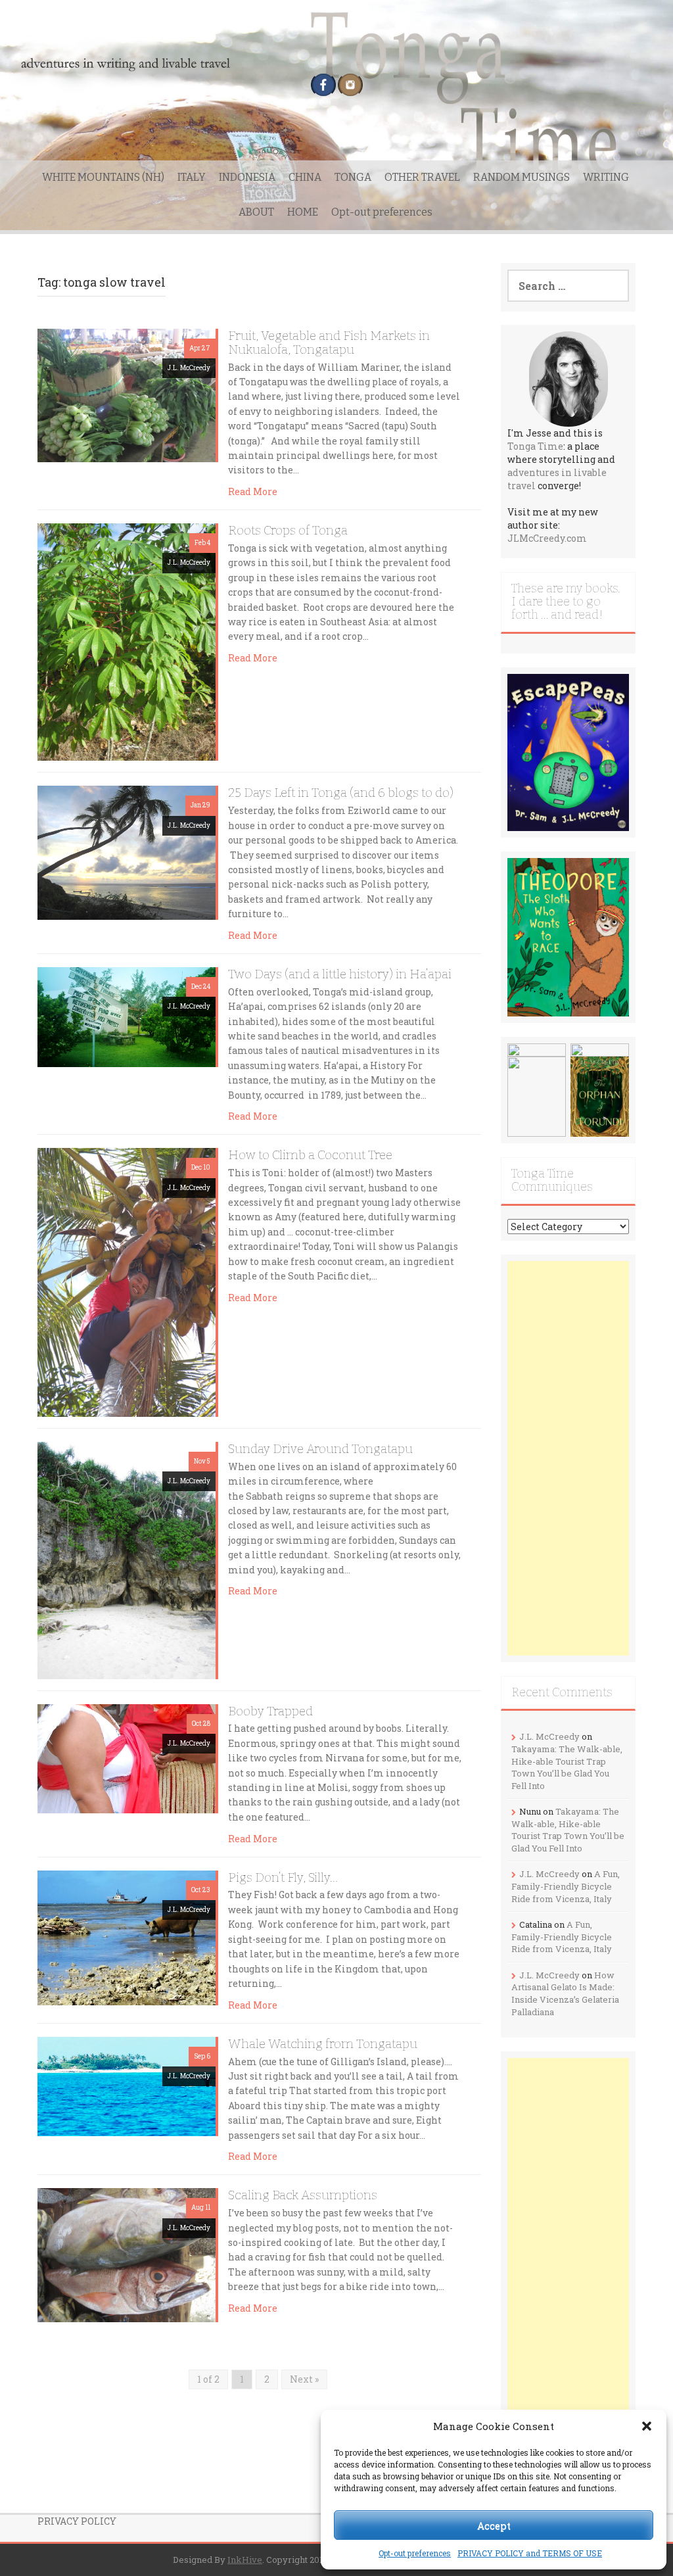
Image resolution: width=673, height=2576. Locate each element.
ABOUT (256, 212)
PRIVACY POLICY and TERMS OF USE (530, 2553)
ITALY (192, 177)
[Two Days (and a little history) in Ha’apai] (127, 1016)
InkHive (245, 2560)
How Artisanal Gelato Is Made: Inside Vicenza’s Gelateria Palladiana (565, 1993)
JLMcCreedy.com (547, 538)
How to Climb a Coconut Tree (310, 1155)
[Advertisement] (568, 1458)
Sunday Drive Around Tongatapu (320, 1449)
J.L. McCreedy (189, 368)
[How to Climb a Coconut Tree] (127, 1281)
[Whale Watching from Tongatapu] (127, 2085)
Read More (253, 491)
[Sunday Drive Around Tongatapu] (127, 1559)
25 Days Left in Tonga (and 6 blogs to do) (341, 793)
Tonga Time (535, 446)
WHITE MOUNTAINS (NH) (103, 177)
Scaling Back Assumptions (303, 2195)
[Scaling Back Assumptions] (127, 2254)
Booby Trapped (270, 1711)
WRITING (606, 177)
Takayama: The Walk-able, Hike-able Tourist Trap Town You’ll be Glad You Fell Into (567, 1767)
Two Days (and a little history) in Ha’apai (340, 974)
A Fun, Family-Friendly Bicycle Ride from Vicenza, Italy (566, 1886)
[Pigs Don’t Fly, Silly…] (127, 1937)
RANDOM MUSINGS (522, 177)
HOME (303, 212)
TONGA (353, 177)
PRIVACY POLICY (77, 2521)
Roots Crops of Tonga (288, 530)
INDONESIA (247, 177)
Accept (494, 2525)
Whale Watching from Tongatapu (323, 2044)
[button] (647, 2426)
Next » (304, 2379)
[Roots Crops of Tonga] (127, 641)
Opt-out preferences (415, 2553)
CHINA (305, 177)
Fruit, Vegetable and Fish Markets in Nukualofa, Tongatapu (329, 343)
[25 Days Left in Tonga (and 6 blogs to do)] (127, 852)
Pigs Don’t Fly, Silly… (283, 1877)
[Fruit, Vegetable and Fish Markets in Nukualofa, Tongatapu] (127, 394)
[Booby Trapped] (127, 1757)
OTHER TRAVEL (422, 177)
